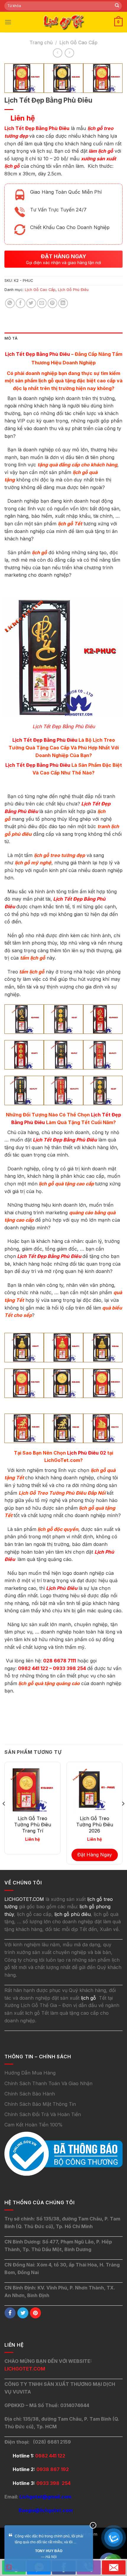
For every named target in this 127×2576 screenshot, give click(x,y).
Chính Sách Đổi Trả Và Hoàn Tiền (43, 2114)
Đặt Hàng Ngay (95, 1855)
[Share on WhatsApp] (10, 303)
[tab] (63, 338)
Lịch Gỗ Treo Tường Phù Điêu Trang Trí (33, 1825)
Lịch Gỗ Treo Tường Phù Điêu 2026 (95, 1825)
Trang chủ (41, 42)
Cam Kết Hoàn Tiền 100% (34, 2125)
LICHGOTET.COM (25, 2369)
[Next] (123, 1815)
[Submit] (117, 6)
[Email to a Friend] (42, 303)
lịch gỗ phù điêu (73, 1914)
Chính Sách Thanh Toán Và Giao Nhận (48, 2083)
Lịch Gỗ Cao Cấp (78, 42)
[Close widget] (93, 2525)
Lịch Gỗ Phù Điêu (73, 290)
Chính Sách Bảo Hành (30, 2094)
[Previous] (4, 1815)
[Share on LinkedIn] (63, 303)
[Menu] (8, 22)
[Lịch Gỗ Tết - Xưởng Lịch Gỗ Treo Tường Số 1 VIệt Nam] (63, 22)
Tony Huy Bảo (49, 2551)
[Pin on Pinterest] (52, 303)
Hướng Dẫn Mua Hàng (30, 2073)
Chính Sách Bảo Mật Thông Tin (40, 2104)
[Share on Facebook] (21, 303)
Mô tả (11, 338)
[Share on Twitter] (31, 303)
